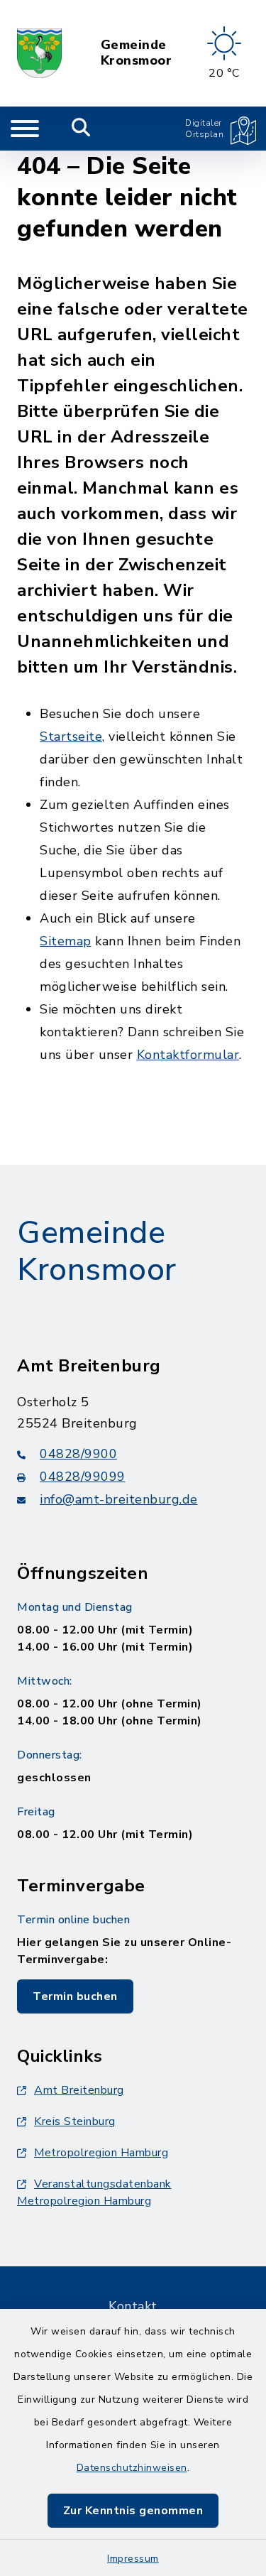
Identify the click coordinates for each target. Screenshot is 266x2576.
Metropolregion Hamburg (101, 2153)
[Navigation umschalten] (25, 129)
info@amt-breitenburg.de (119, 1499)
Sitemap (66, 941)
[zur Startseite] (39, 53)
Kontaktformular (188, 1055)
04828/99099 (83, 1477)
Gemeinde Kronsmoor (137, 53)
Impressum (133, 2559)
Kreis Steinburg (75, 2121)
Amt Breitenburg (79, 2090)
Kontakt (133, 2306)
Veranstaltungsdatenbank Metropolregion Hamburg (94, 2192)
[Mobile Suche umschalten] (81, 129)
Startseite (71, 737)
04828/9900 (78, 1454)
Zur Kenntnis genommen (133, 2511)
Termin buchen (75, 1996)
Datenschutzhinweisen (132, 2468)
